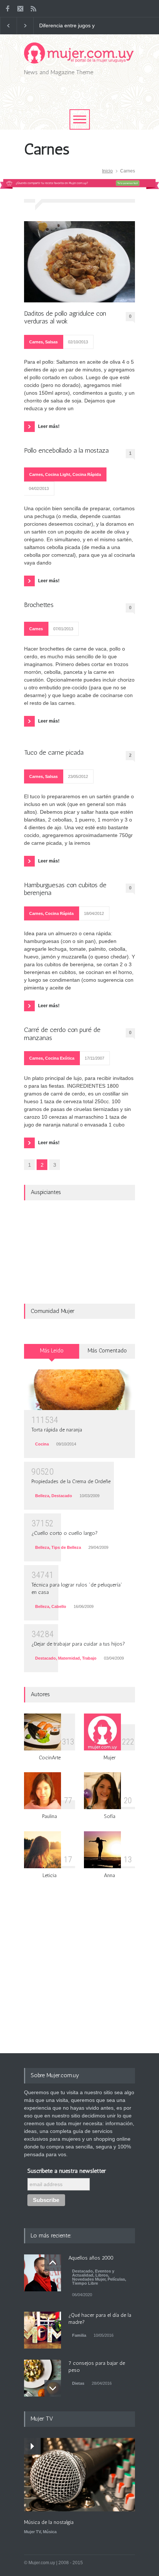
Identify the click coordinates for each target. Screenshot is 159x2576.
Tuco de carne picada (54, 753)
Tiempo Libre (85, 2283)
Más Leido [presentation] (52, 1351)
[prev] (53, 2263)
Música (50, 2532)
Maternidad (69, 1658)
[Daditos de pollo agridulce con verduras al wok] (79, 262)
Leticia (50, 1875)
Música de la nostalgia (49, 2522)
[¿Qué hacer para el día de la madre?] (43, 2330)
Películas (116, 2279)
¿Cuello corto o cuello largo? (65, 1533)
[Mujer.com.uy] (79, 55)
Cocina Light (58, 474)
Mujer (110, 1758)
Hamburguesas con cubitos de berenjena (65, 889)
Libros (102, 2275)
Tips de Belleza (66, 1547)
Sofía (110, 1816)
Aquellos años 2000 (91, 2258)
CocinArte (50, 1758)
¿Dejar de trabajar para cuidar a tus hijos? (78, 1644)
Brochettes (39, 605)
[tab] (52, 1354)
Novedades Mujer (89, 2279)
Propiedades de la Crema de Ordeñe (71, 1481)
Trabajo (89, 1658)
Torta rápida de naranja (57, 1430)
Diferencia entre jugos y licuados (67, 26)
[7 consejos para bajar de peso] (43, 2378)
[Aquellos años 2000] (43, 2273)
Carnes (36, 342)
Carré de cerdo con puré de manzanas (62, 1034)
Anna (109, 1875)
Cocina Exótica (60, 1058)
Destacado (62, 1496)
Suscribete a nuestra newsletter (67, 2171)
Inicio (107, 171)
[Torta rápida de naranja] (79, 1390)
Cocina (42, 1444)
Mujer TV (32, 2532)
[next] (53, 2388)
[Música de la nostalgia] (79, 2475)
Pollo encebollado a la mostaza (66, 451)
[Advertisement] (92, 99)
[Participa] (79, 187)
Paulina (50, 1816)
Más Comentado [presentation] (107, 1351)
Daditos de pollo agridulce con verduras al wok (65, 318)
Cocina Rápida (87, 474)
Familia (79, 2335)
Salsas (51, 342)
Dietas (78, 2383)
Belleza (42, 1496)
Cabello (59, 1606)
